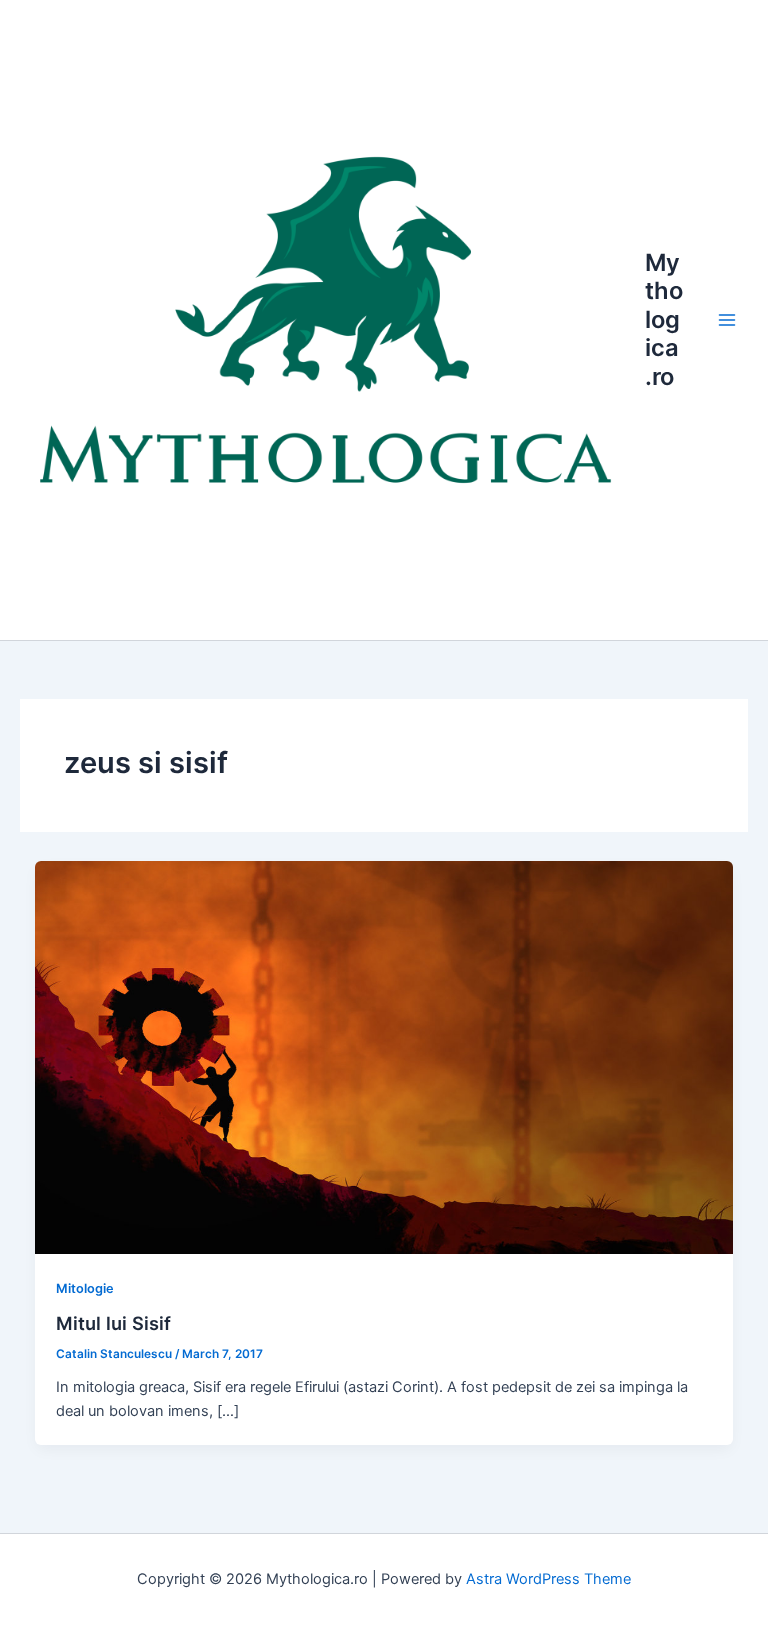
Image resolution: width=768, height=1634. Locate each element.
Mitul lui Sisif (113, 1323)
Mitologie (85, 1288)
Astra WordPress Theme (548, 1579)
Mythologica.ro (664, 319)
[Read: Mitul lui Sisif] (384, 1056)
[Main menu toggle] (727, 320)
